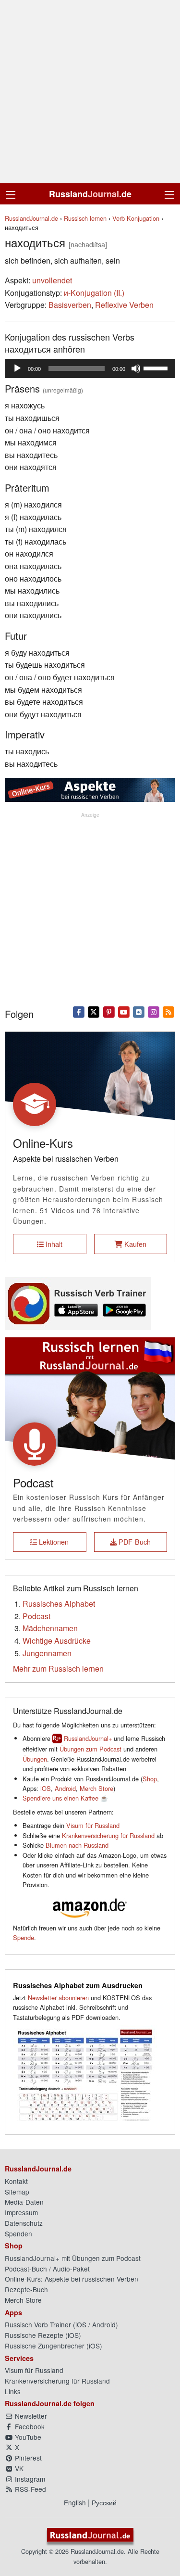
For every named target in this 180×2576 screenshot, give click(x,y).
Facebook (29, 2426)
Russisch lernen (85, 218)
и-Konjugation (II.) (94, 293)
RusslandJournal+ (88, 1738)
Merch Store (96, 1788)
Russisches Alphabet (59, 1604)
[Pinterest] (109, 1011)
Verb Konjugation (136, 218)
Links (13, 2391)
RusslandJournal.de (31, 218)
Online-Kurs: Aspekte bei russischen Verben (72, 2279)
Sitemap (17, 2192)
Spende (24, 1937)
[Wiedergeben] (17, 368)
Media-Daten (24, 2202)
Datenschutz (24, 2223)
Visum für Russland (93, 1825)
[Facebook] (79, 1011)
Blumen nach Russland (77, 1845)
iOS (46, 1788)
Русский (104, 2502)
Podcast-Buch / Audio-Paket (47, 2269)
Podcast (36, 1616)
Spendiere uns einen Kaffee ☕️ (65, 1798)
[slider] (157, 368)
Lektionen (53, 1542)
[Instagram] (154, 1011)
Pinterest (27, 2458)
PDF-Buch (134, 1542)
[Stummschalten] (136, 368)
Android (65, 1788)
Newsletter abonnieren (58, 1998)
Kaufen (134, 1244)
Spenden (18, 2233)
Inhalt (53, 1244)
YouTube (27, 2437)
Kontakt (16, 2181)
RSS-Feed (30, 2489)
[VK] (138, 1011)
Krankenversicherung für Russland (108, 1835)
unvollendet (52, 280)
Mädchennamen (50, 1628)
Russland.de (90, 194)
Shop (150, 1779)
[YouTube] (124, 1011)
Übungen (35, 1759)
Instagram (29, 2479)
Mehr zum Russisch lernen (58, 1669)
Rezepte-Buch (26, 2289)
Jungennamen (47, 1653)
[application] (90, 368)
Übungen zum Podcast (90, 1749)
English (75, 2502)
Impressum (21, 2212)
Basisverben (70, 305)
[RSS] (169, 1011)
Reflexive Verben (124, 305)
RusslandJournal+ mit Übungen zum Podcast (73, 2258)
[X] (94, 1011)
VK (18, 2468)
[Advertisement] (90, 92)
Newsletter (30, 2416)
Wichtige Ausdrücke (57, 1641)
